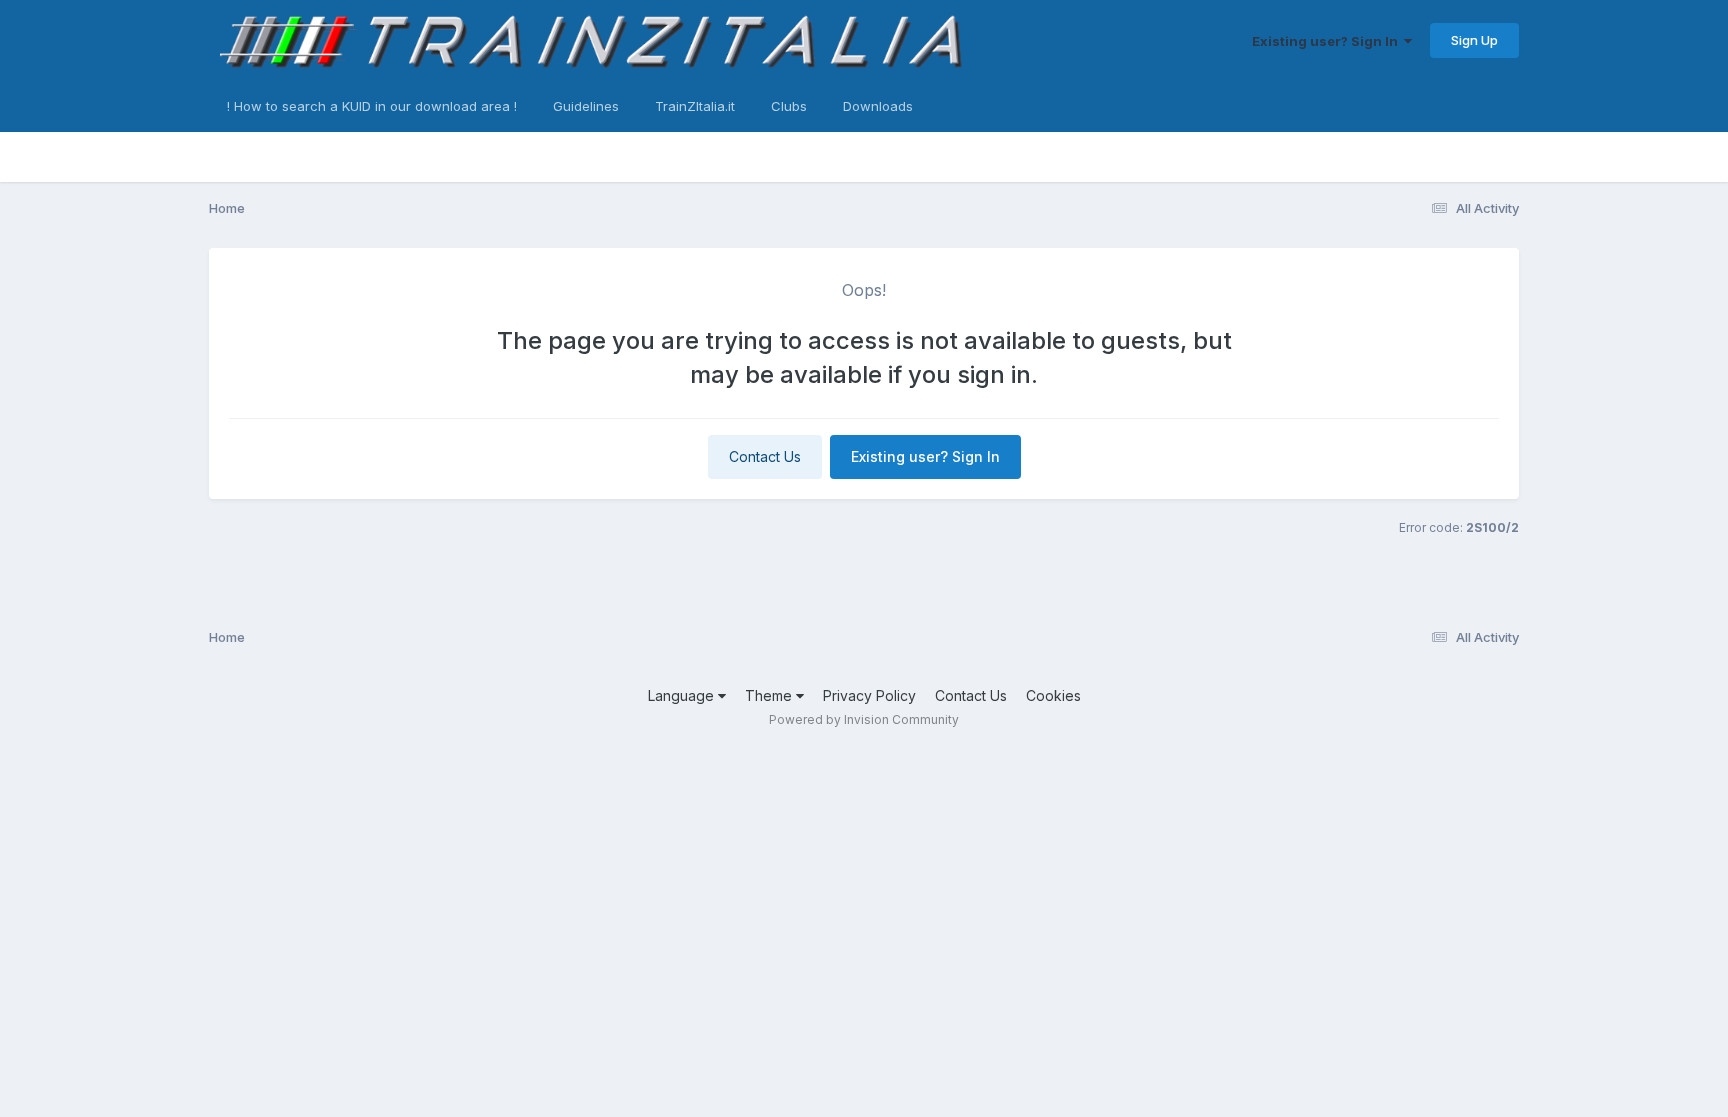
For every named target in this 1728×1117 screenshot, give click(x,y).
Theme (770, 695)
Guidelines (586, 106)
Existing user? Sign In (1328, 41)
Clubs (789, 106)
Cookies (1053, 695)
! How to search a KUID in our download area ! (372, 106)
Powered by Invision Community (864, 719)
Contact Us (765, 456)
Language (683, 695)
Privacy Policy (869, 695)
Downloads (878, 106)
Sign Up (1474, 40)
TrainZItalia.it (695, 106)
